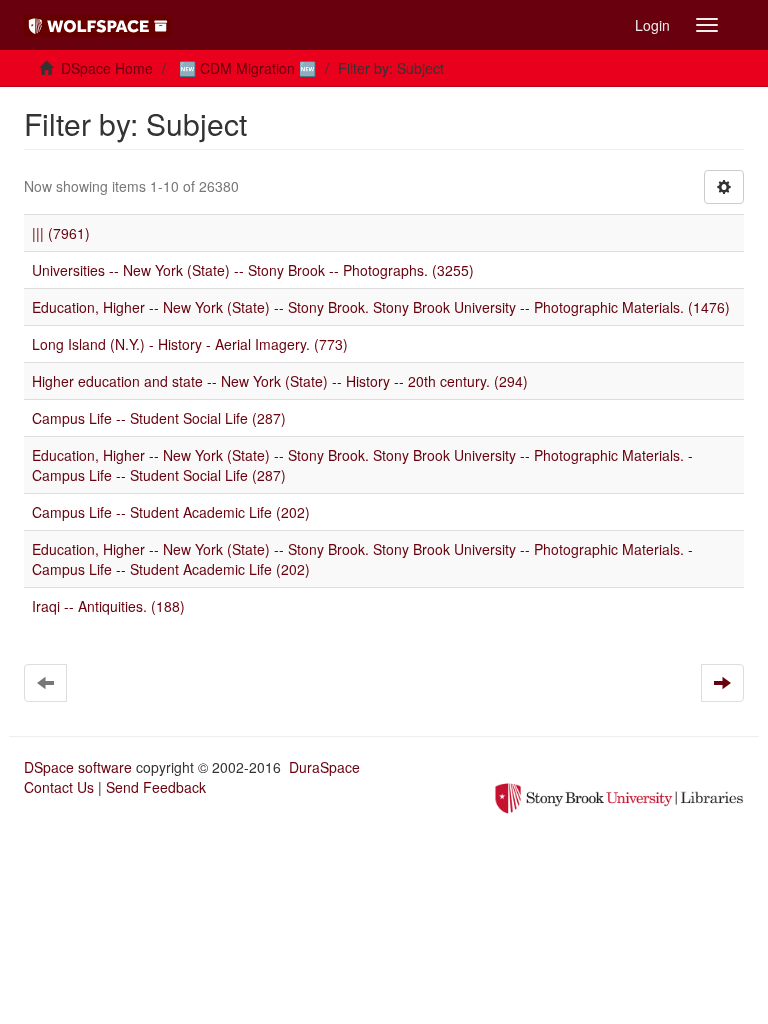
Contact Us (59, 787)
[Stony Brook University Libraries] (619, 796)
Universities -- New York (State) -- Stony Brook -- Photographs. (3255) (253, 270)
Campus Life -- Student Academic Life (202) (171, 512)
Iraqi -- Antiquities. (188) (108, 606)
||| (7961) (61, 233)
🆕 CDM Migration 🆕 (247, 68)
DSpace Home (107, 68)
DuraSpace (324, 767)
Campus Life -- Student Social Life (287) (159, 418)
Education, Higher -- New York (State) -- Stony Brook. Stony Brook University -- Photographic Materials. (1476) (381, 307)
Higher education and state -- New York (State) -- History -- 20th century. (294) (280, 381)
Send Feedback (156, 787)
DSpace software (78, 767)
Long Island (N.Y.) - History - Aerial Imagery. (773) (190, 344)
